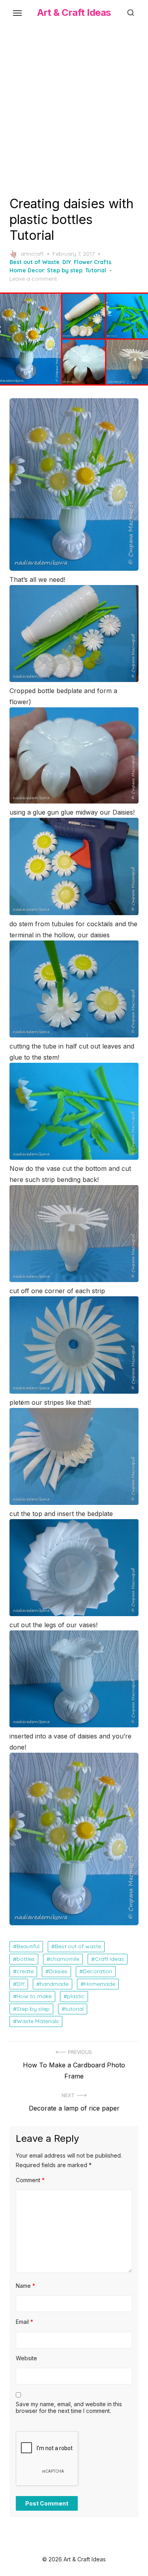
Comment (30, 2180)
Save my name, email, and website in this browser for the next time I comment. (69, 2408)
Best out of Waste (35, 262)
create (25, 1971)
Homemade (100, 1984)
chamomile (65, 1959)
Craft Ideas (109, 1959)
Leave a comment (33, 279)
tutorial (74, 2009)
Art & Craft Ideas (74, 12)
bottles (26, 1959)
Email (24, 2322)
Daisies (58, 1971)
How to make (34, 1996)
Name (25, 2286)
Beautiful (28, 1946)
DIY (67, 262)
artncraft (32, 254)
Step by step (65, 270)
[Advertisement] (74, 109)
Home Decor (27, 270)
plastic (76, 1996)
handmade (54, 1984)
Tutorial (96, 270)
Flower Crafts (93, 262)
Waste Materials (38, 2021)
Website (26, 2358)
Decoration (97, 1971)
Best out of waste (78, 1946)
